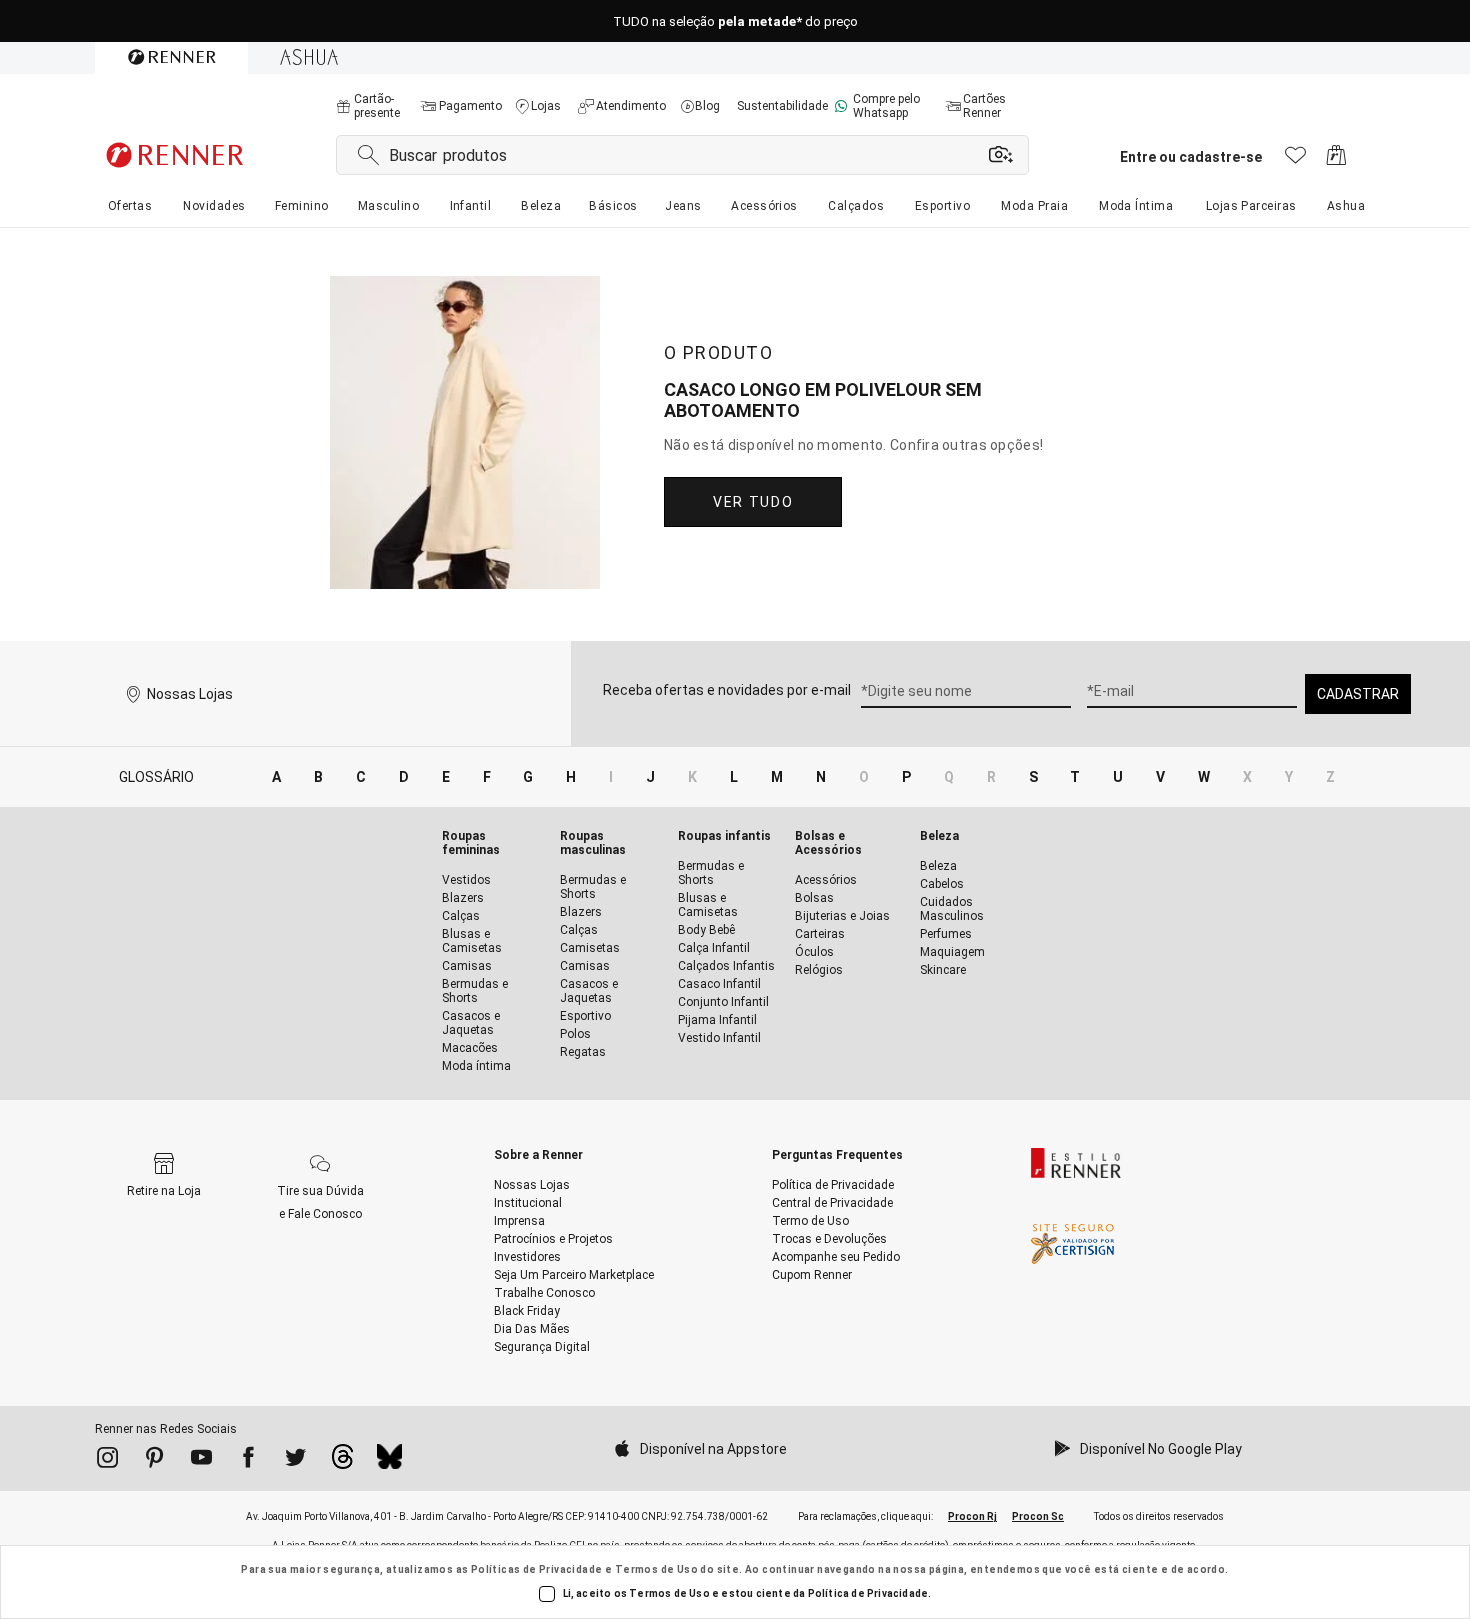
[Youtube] (201, 1461)
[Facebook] (248, 1461)
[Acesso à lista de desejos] (1295, 160)
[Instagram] (107, 1461)
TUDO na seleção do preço (735, 21)
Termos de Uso (656, 1569)
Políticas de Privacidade (537, 1569)
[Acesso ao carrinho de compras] (1336, 160)
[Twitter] (295, 1461)
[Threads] (342, 1462)
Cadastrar (1358, 694)
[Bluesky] (389, 1462)
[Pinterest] (154, 1461)
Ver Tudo (753, 502)
